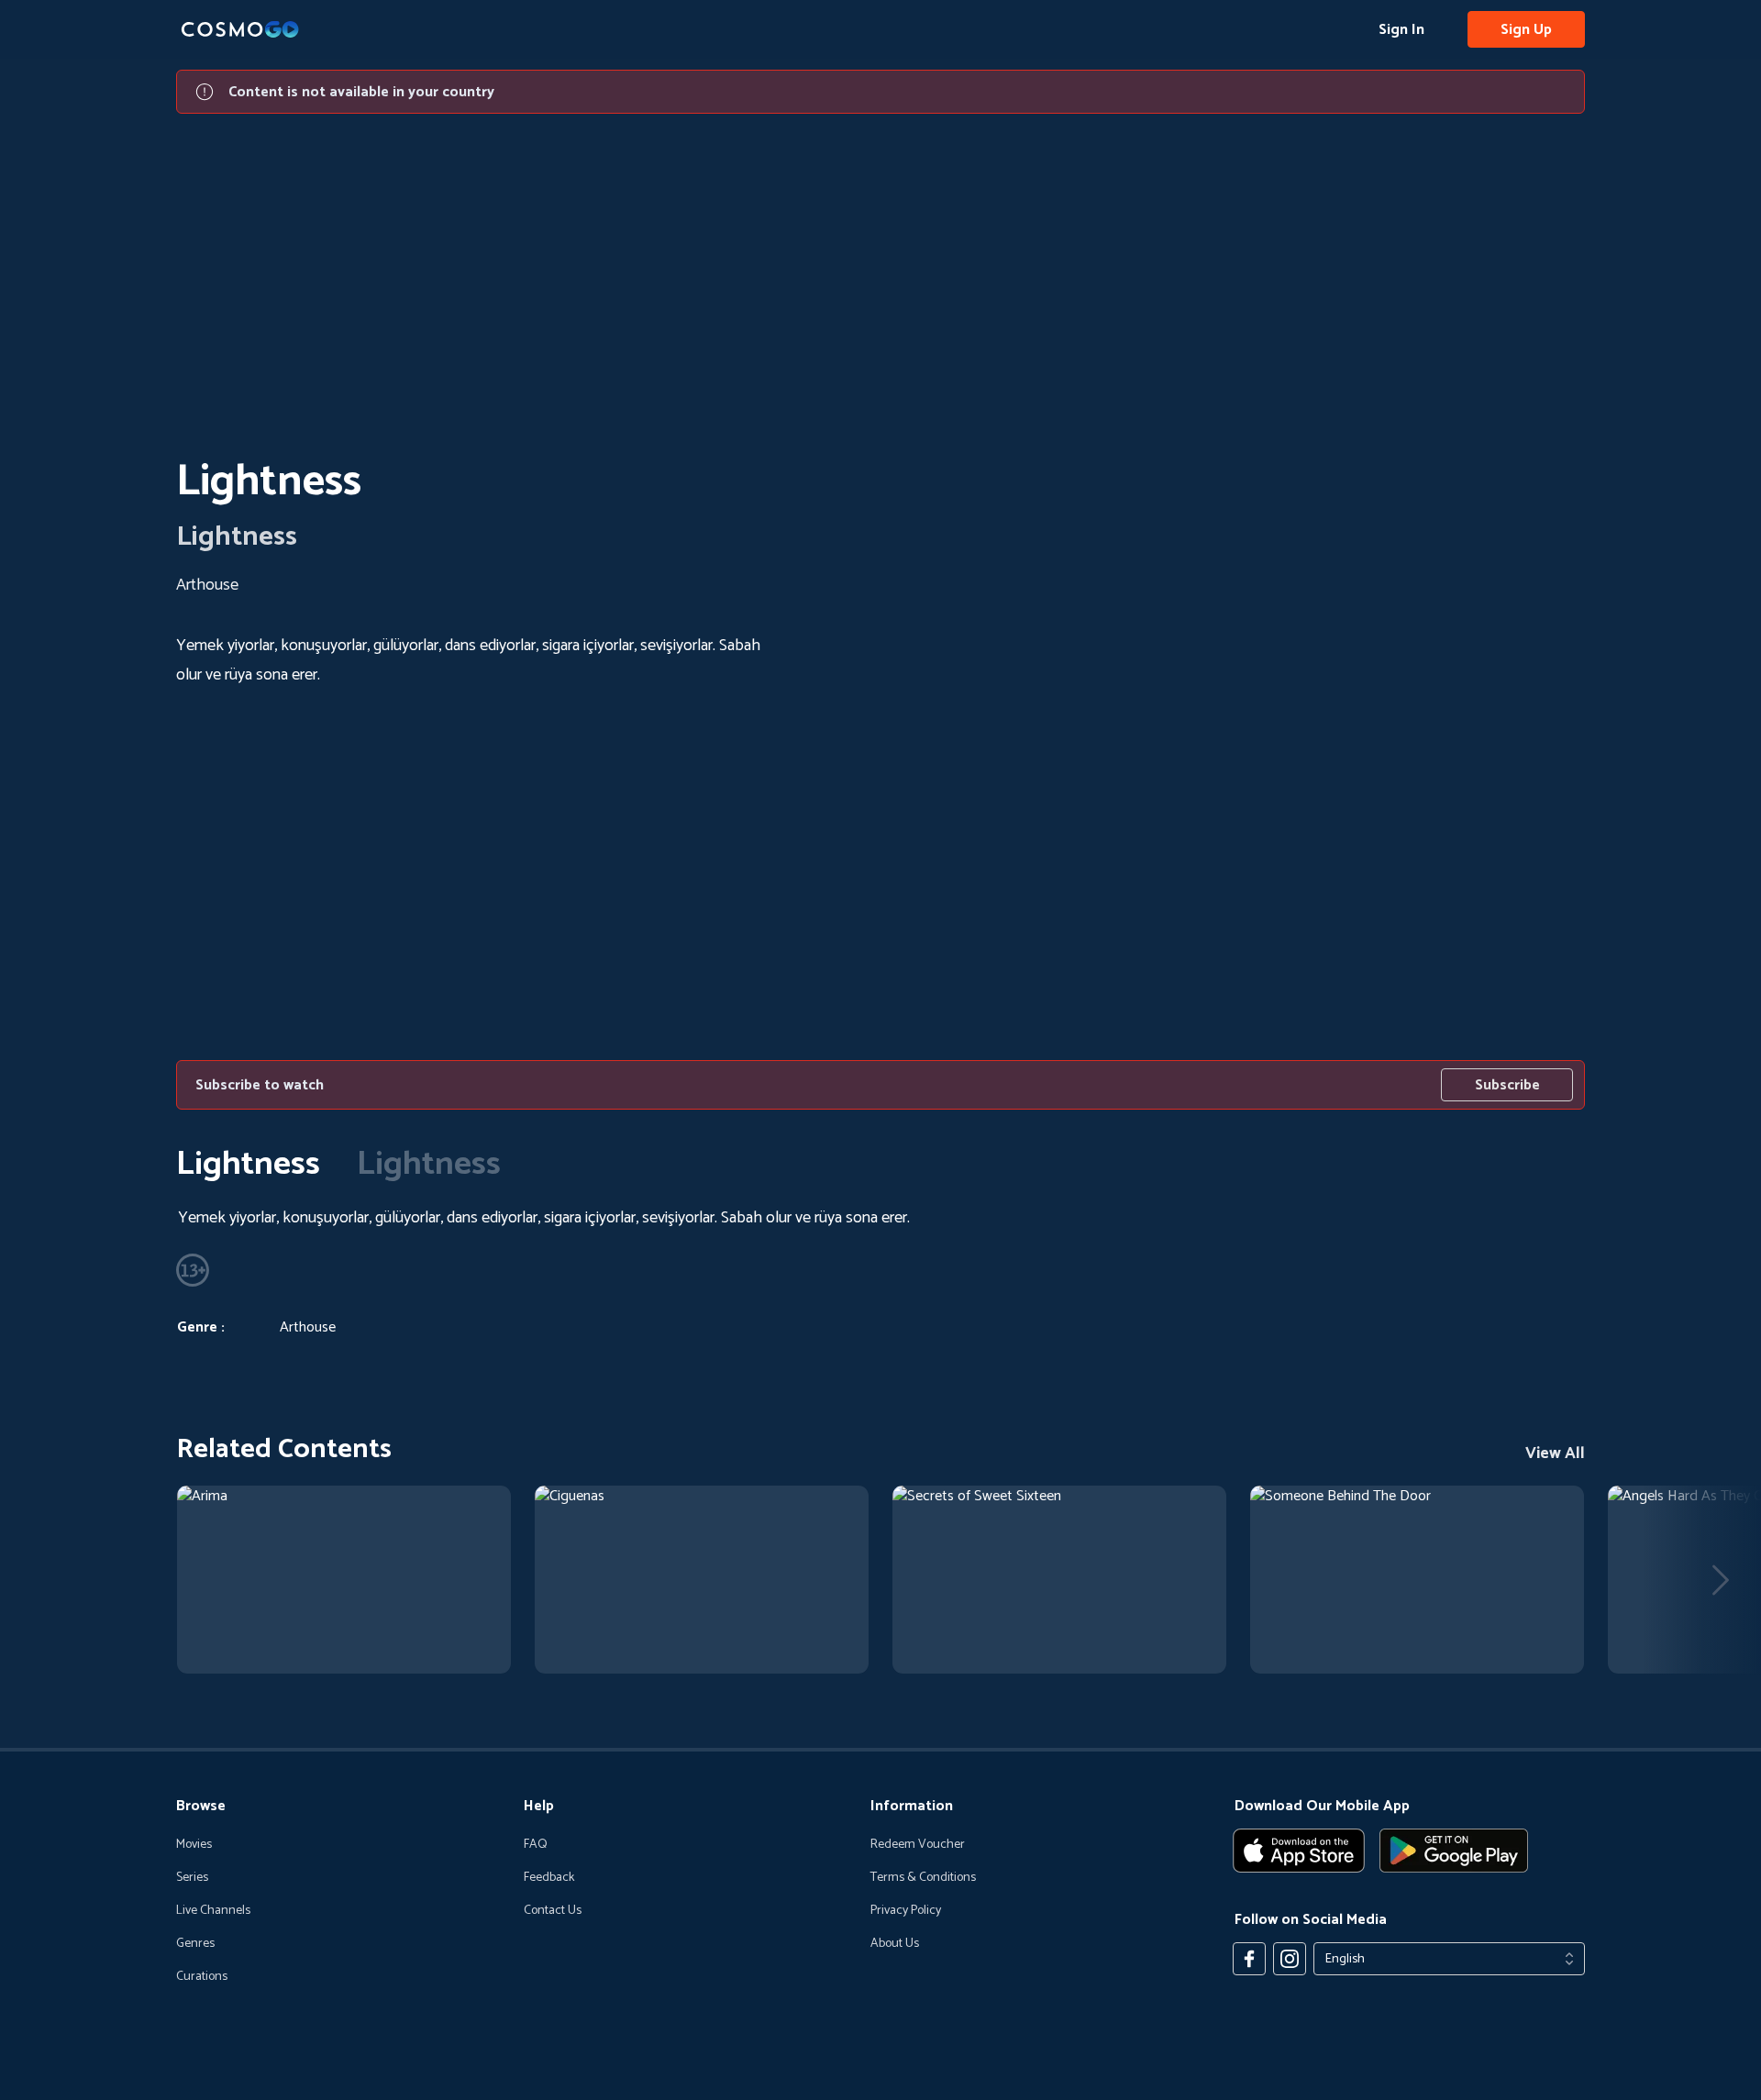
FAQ (536, 1845)
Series (192, 1878)
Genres (195, 1944)
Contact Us (553, 1911)
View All (1555, 1453)
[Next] (1721, 1580)
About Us (895, 1944)
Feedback (549, 1878)
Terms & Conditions (923, 1878)
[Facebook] (1249, 1959)
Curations (202, 1977)
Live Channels (213, 1911)
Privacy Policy (906, 1911)
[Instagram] (1290, 1959)
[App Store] (1299, 1851)
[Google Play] (1454, 1851)
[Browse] (344, 1580)
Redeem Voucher (918, 1845)
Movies (194, 1845)
